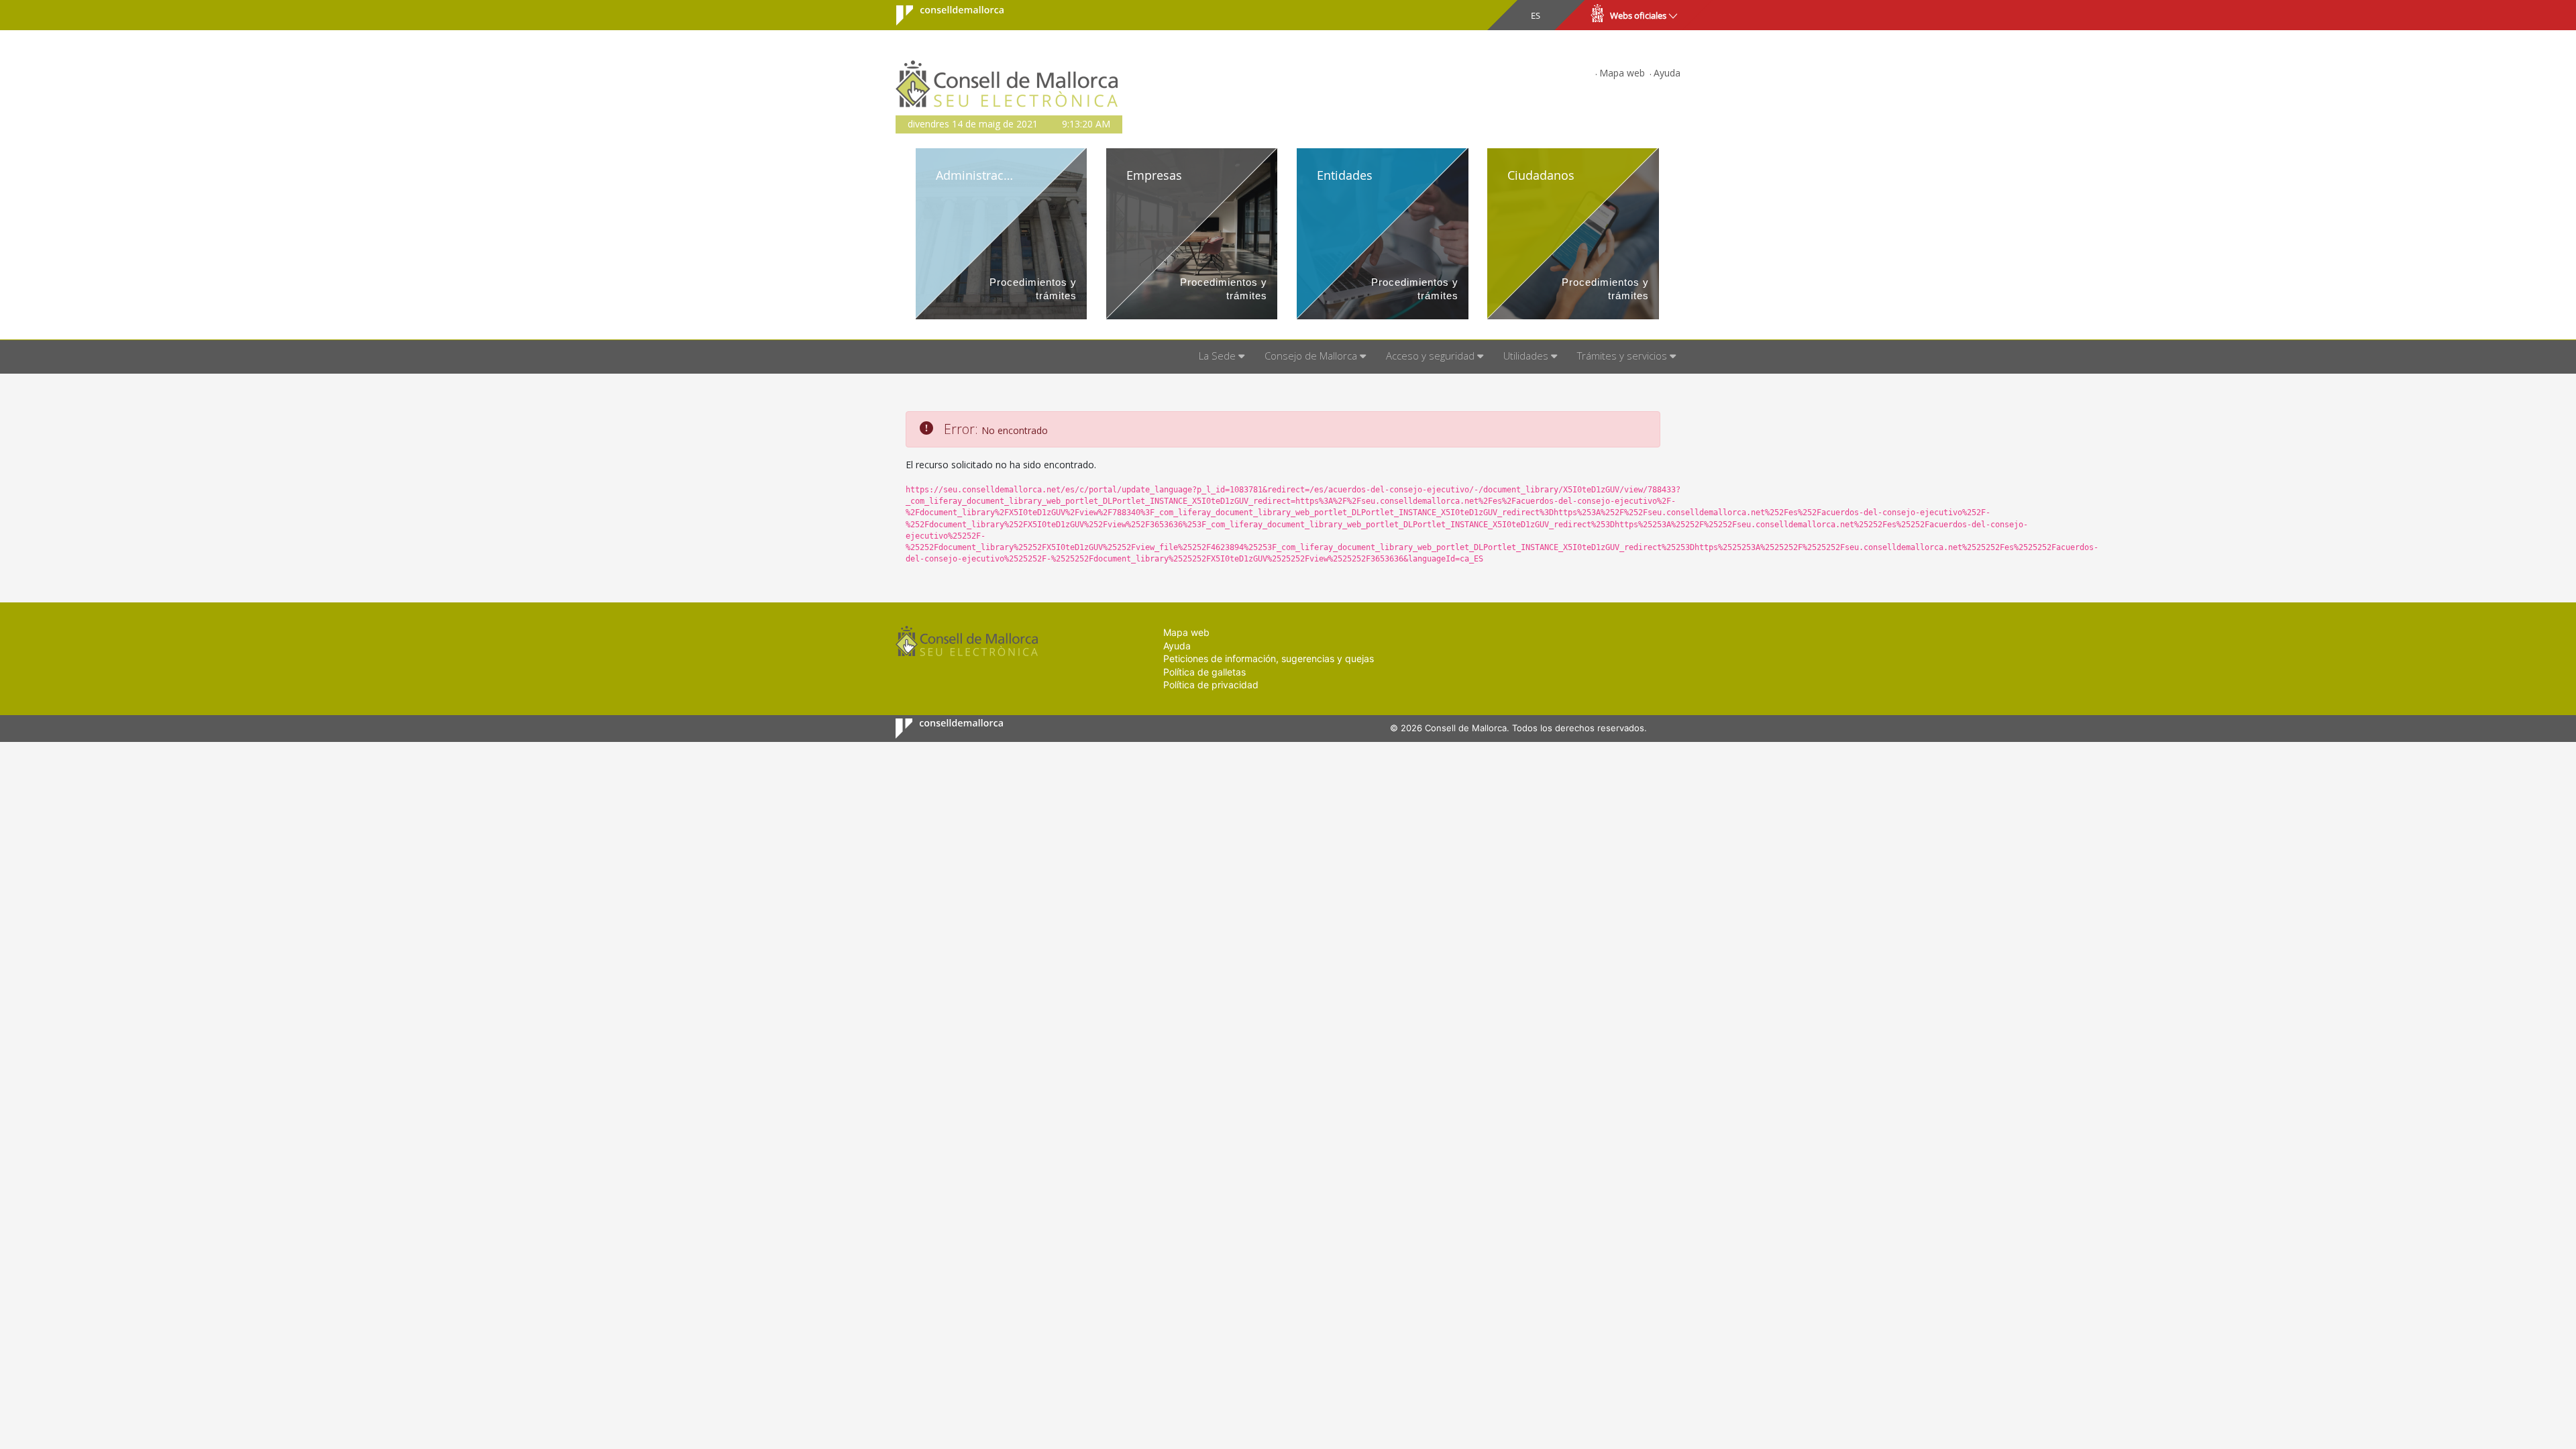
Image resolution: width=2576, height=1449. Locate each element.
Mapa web (1622, 73)
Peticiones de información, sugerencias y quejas (1269, 658)
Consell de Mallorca (942, 15)
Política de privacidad (1211, 685)
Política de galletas (1204, 672)
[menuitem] (1222, 357)
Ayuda (1667, 73)
